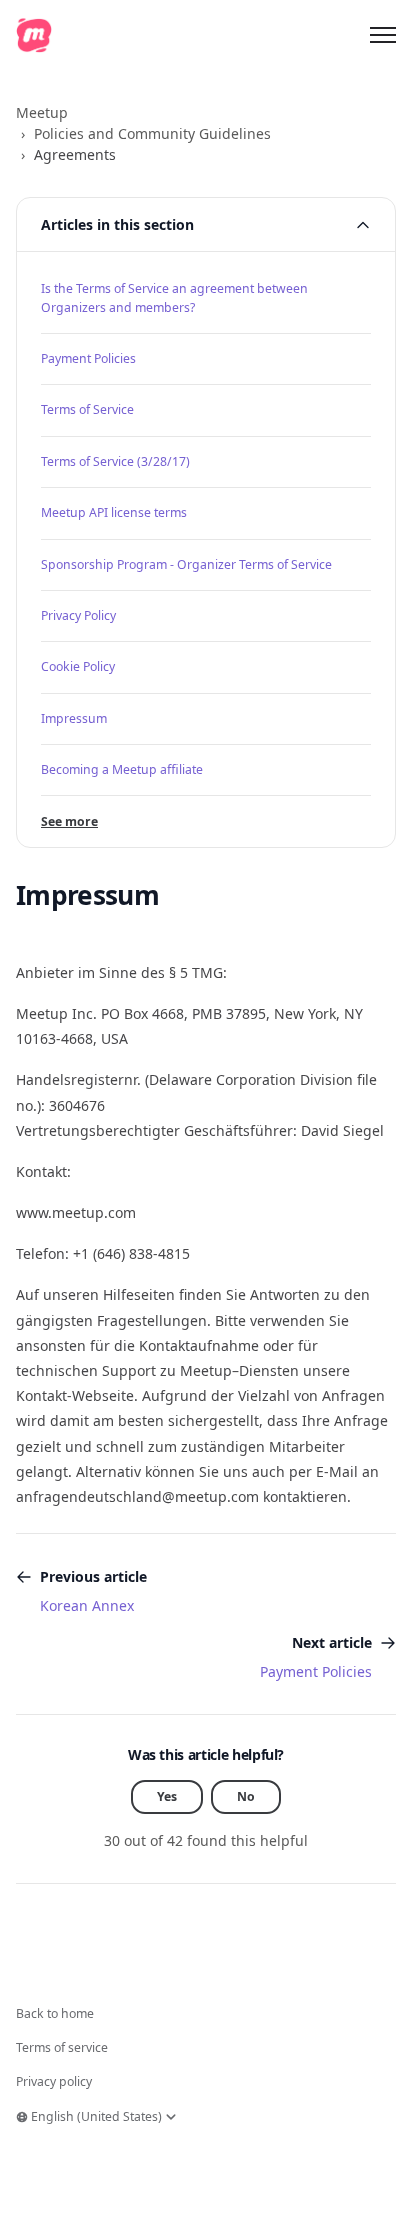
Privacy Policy (78, 615)
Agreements (75, 154)
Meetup (42, 112)
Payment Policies (88, 358)
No (246, 1796)
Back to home (55, 2013)
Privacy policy (54, 2081)
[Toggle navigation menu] (383, 35)
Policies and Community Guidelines (152, 133)
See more (69, 821)
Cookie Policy (78, 666)
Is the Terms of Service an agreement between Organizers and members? (174, 297)
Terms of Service (87, 409)
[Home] (34, 35)
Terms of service (62, 2047)
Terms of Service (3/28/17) (115, 461)
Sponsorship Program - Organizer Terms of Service (186, 564)
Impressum (74, 718)
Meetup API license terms (114, 512)
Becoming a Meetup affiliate (122, 769)
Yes (167, 1796)
